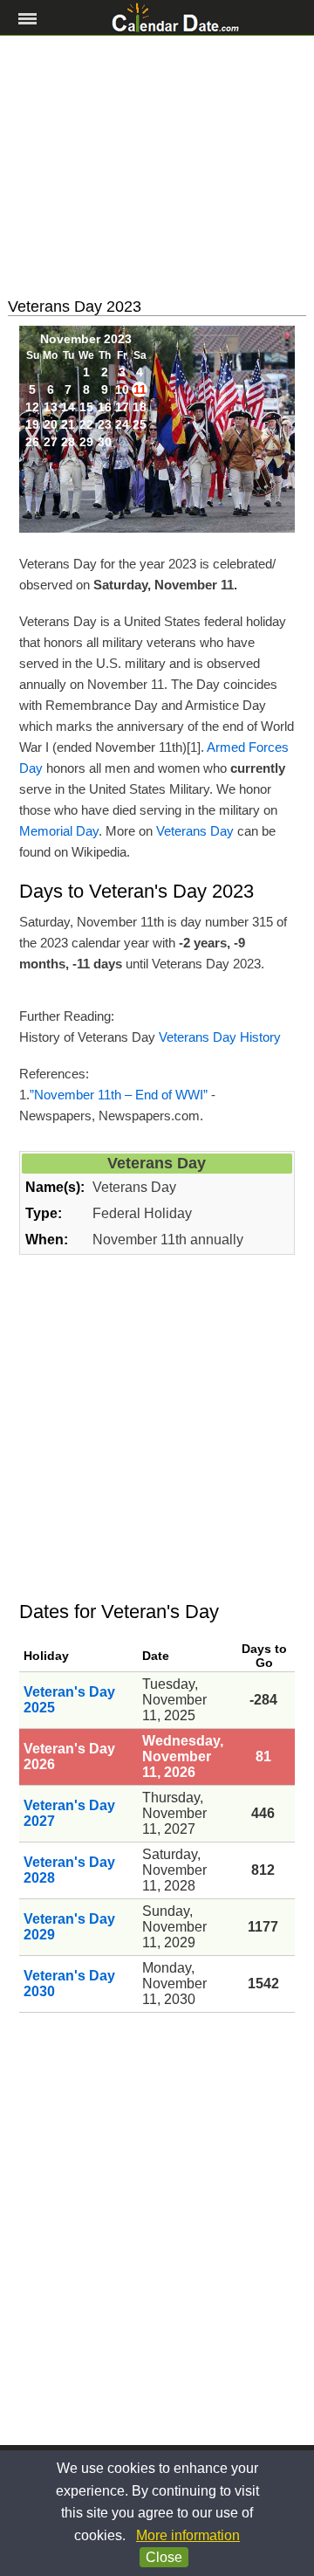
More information (188, 2535)
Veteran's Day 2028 (69, 1870)
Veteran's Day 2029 (69, 1927)
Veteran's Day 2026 (69, 1756)
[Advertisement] (157, 167)
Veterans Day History (220, 1037)
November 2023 (86, 339)
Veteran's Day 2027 (69, 1813)
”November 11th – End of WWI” (119, 1095)
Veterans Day (195, 831)
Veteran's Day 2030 (69, 1984)
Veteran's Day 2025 (69, 1700)
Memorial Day (59, 831)
